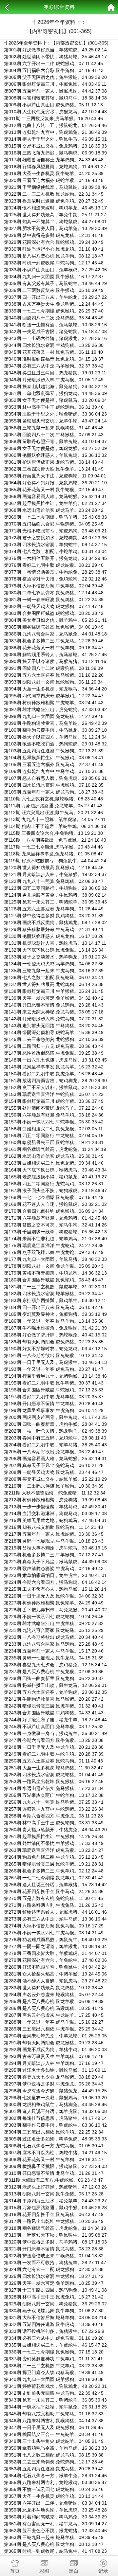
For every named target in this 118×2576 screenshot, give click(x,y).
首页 (15, 2571)
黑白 (74, 2571)
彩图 (44, 2571)
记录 (103, 2571)
